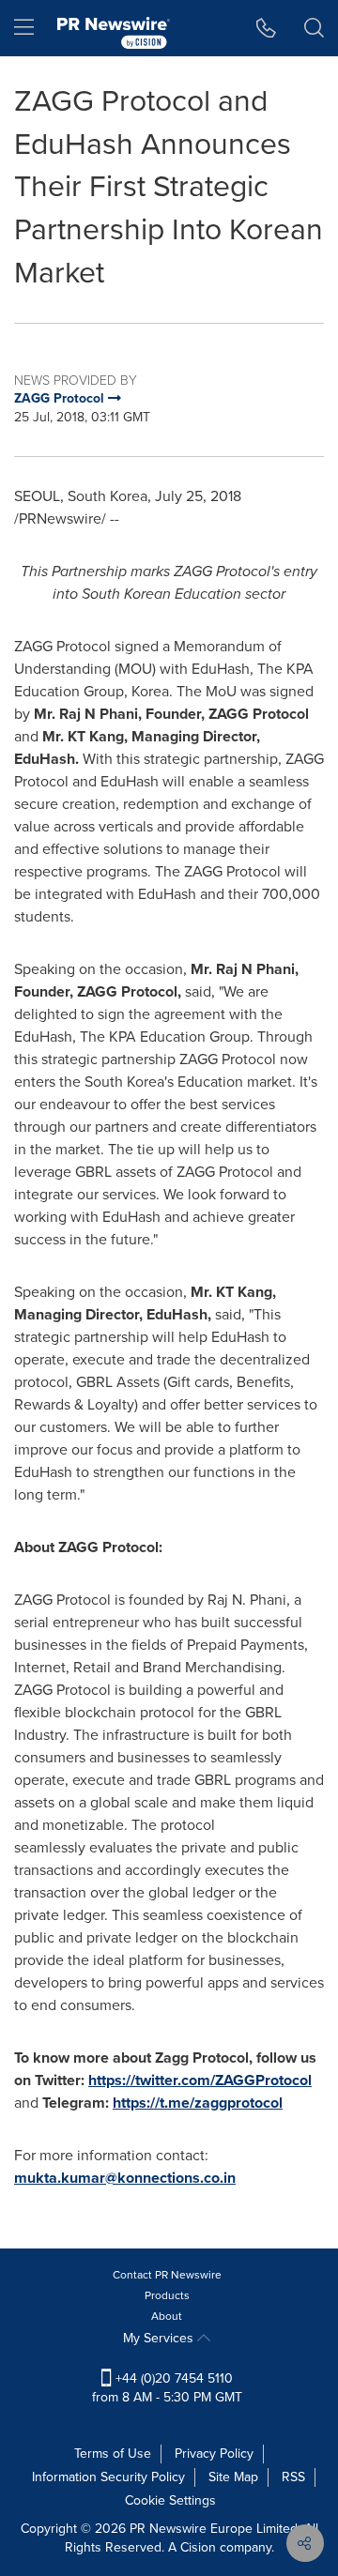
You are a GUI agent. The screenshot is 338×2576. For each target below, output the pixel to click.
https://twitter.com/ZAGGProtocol (200, 2080)
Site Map (233, 2477)
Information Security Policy (108, 2477)
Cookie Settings (170, 2500)
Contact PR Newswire (167, 2275)
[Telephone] (266, 28)
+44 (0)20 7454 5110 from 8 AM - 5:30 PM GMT (167, 2388)
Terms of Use (113, 2454)
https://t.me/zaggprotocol (198, 2103)
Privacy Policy (214, 2454)
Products (167, 2295)
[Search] (314, 28)
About (167, 2316)
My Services (160, 2338)
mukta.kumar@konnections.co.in (125, 2178)
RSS (293, 2477)
